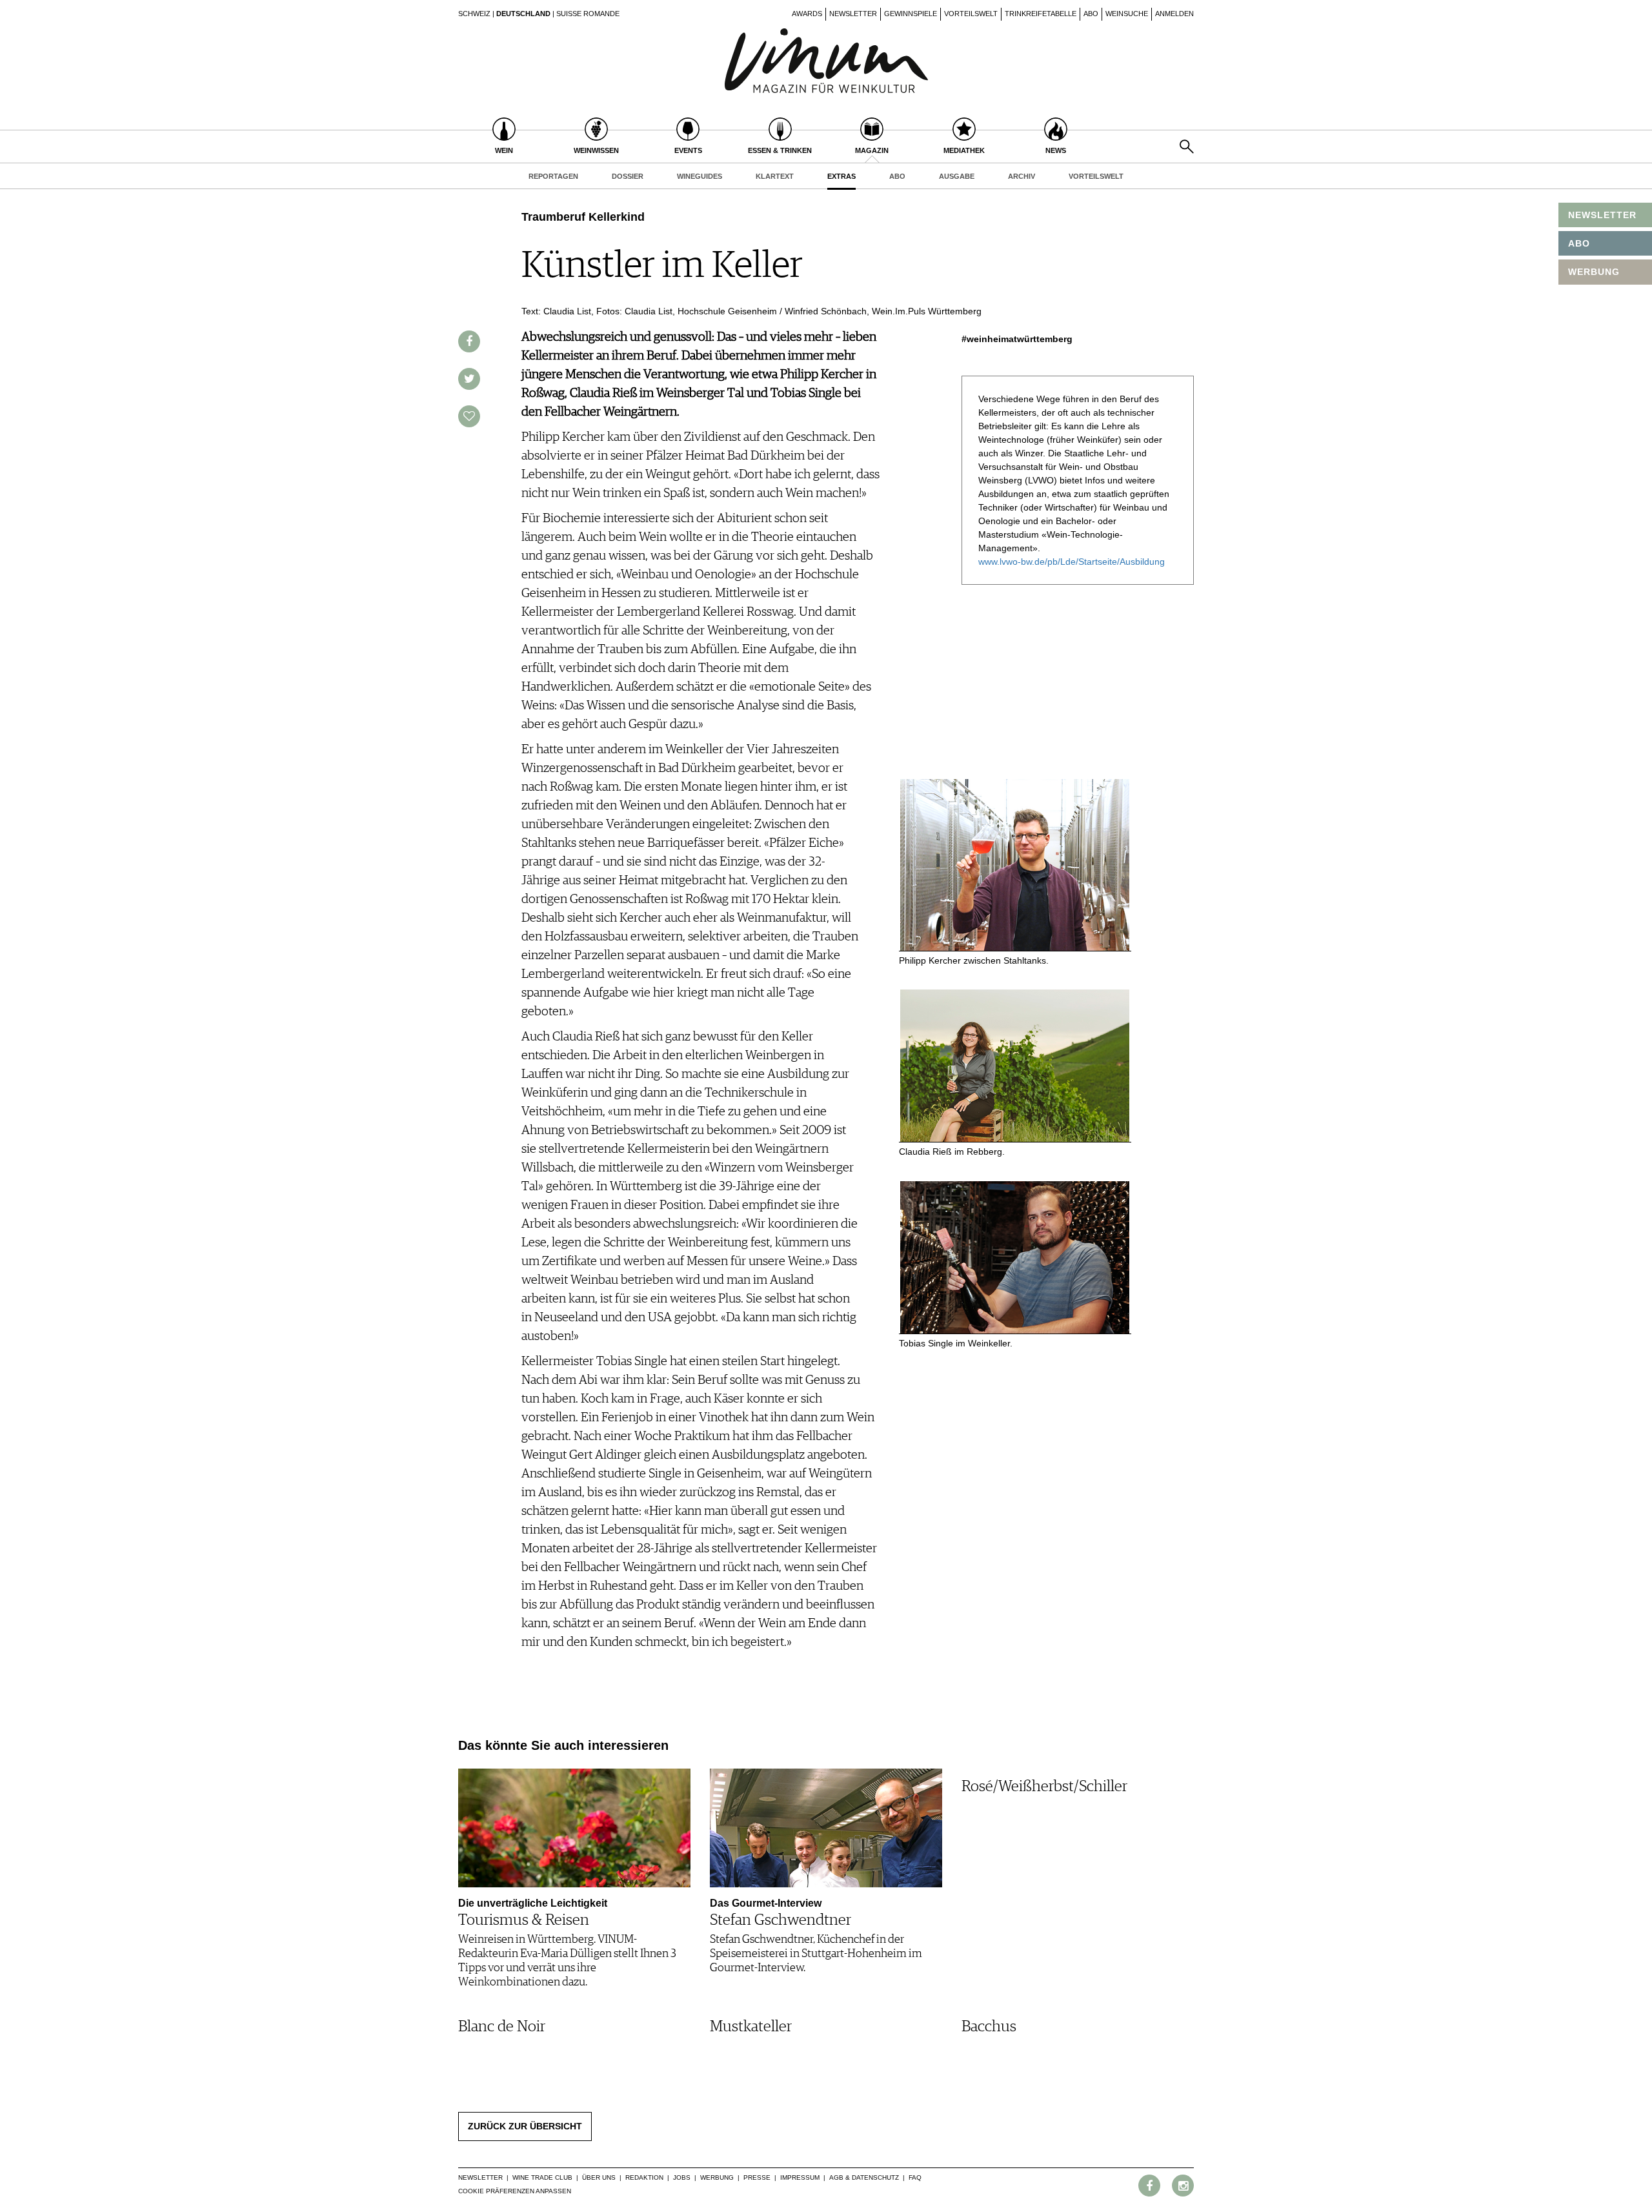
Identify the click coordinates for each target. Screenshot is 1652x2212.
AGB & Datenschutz (864, 2177)
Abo (1091, 14)
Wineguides (700, 176)
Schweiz (474, 14)
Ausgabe (957, 176)
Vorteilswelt (971, 14)
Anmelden (1174, 14)
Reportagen (553, 176)
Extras (841, 176)
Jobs (682, 2177)
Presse (757, 2177)
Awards (807, 14)
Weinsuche (1127, 14)
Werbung (717, 2177)
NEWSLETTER (1602, 215)
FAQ (915, 2177)
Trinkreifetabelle (1041, 14)
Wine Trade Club (542, 2177)
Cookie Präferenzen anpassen (515, 2191)
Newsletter (853, 14)
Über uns (599, 2177)
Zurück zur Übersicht (525, 2126)
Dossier (628, 176)
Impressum (800, 2177)
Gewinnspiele (911, 14)
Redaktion (644, 2177)
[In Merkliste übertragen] (469, 416)
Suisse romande (588, 14)
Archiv (1022, 176)
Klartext (775, 176)
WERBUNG (1594, 272)
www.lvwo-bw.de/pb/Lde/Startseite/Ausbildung (1072, 562)
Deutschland (523, 14)
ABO (1579, 243)
